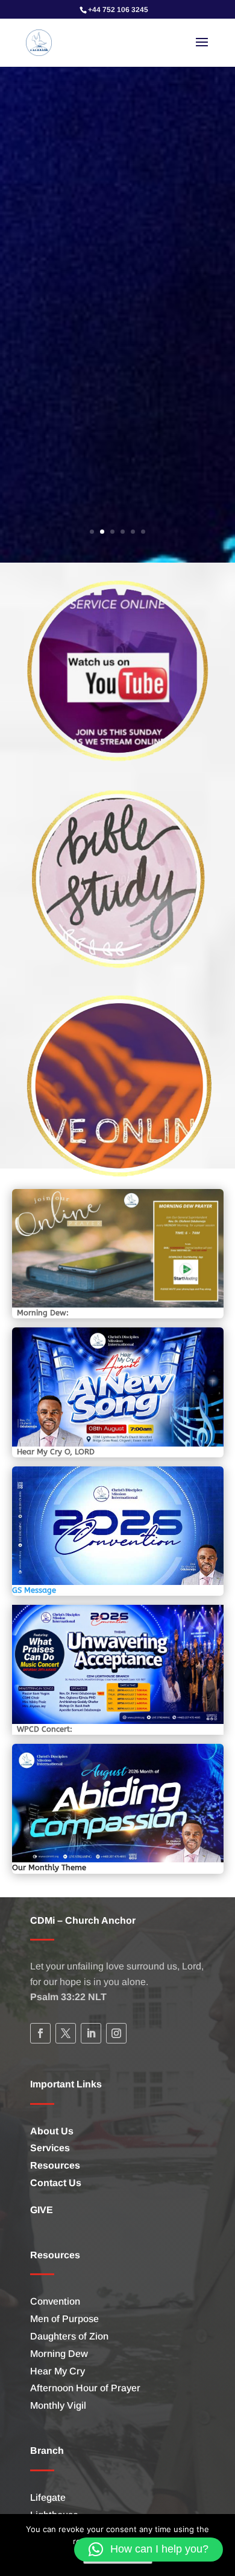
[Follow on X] (66, 2033)
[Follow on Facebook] (40, 2033)
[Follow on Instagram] (116, 2033)
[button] (149, 2550)
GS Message (34, 1590)
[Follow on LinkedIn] (91, 2033)
